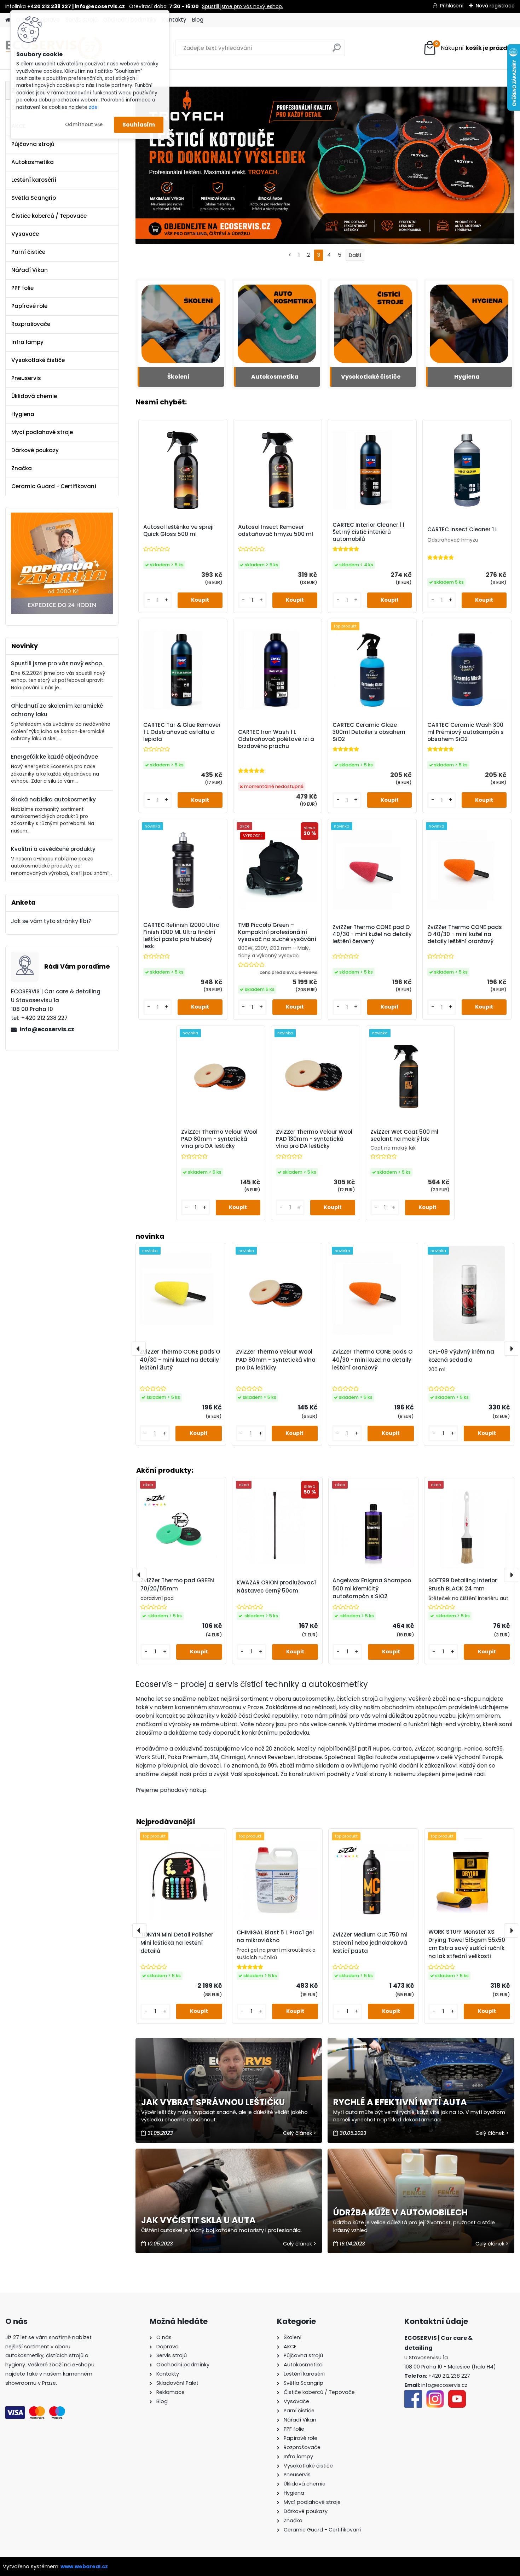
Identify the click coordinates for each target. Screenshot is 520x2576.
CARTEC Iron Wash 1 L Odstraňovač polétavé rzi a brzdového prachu (276, 739)
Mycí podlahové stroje (42, 432)
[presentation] (139, 1930)
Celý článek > (300, 2133)
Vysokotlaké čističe (38, 360)
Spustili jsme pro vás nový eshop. (242, 6)
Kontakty (174, 20)
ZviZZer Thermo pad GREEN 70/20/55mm (177, 1584)
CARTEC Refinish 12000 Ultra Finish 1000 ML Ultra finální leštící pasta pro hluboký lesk (181, 936)
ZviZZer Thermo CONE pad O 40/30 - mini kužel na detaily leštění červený (372, 934)
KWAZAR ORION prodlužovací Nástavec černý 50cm (276, 1587)
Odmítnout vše (84, 125)
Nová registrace (495, 6)
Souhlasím (139, 125)
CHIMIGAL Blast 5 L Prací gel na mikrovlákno (275, 1937)
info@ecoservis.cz (47, 1029)
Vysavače (25, 234)
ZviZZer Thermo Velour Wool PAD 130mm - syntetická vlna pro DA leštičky (314, 1139)
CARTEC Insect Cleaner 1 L (463, 530)
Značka (22, 468)
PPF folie (22, 288)
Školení (178, 377)
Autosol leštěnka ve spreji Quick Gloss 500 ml (178, 531)
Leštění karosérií (34, 180)
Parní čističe (28, 252)
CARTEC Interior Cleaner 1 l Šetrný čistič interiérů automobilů (368, 532)
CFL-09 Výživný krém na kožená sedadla (461, 1356)
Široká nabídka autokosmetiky (53, 799)
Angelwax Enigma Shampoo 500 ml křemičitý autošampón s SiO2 (372, 1588)
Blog (198, 20)
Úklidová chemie (34, 396)
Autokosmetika (33, 162)
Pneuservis (26, 378)
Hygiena (23, 414)
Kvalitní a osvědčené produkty (53, 849)
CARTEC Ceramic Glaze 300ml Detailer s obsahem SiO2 (369, 732)
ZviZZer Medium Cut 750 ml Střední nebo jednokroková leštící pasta (370, 1943)
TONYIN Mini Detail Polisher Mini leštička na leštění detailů (177, 1943)
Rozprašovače (31, 324)
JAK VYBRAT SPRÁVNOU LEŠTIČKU (213, 2102)
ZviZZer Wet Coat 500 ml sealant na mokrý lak (404, 1135)
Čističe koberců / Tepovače (49, 216)
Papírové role (29, 306)
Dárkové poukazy (35, 450)
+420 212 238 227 (449, 2376)
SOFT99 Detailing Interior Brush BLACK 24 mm (463, 1584)
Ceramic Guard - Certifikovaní (54, 486)
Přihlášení (452, 6)
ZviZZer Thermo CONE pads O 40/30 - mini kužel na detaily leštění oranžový (465, 934)
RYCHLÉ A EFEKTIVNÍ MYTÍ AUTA (400, 2102)
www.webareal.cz (84, 2566)
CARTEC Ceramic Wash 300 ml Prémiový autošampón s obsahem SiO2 (466, 732)
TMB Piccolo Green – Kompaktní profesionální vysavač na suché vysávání (277, 932)
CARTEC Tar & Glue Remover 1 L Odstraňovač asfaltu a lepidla (182, 732)
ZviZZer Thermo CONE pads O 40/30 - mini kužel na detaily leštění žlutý (180, 1360)
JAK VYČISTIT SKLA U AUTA (198, 2220)
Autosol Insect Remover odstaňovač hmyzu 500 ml (276, 531)
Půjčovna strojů (33, 144)
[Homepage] (8, 20)
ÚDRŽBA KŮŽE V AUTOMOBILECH (400, 2212)
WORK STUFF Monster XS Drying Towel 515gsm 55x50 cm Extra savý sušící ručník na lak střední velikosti (467, 1944)
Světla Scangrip (34, 198)
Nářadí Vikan (30, 270)
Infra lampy (27, 342)
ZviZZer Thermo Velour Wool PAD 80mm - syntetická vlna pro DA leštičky (219, 1139)
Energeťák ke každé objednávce (54, 757)
